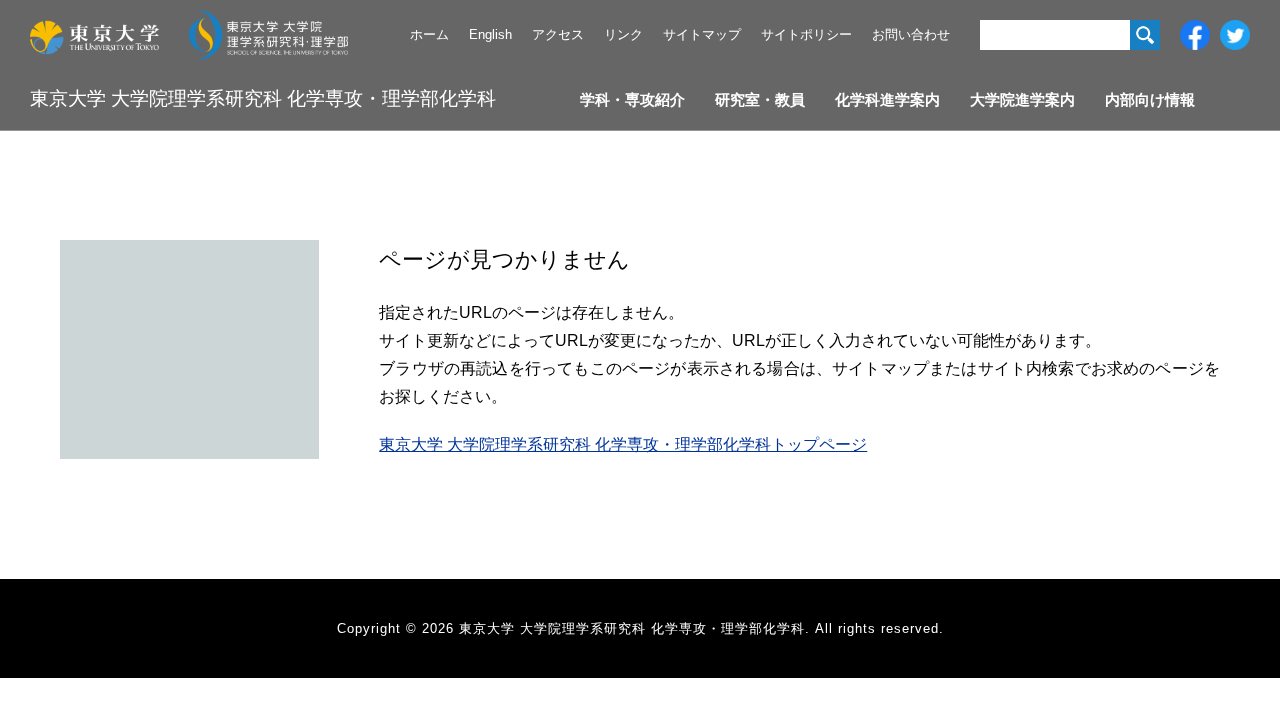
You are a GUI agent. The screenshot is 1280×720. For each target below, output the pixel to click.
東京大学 (94, 35)
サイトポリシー (806, 34)
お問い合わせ (911, 34)
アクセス (558, 34)
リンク (623, 34)
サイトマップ (702, 34)
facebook (1195, 35)
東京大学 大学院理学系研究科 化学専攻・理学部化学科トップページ (623, 444)
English (490, 34)
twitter (1235, 35)
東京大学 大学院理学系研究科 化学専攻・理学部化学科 (263, 98)
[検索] (1145, 35)
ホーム (429, 34)
